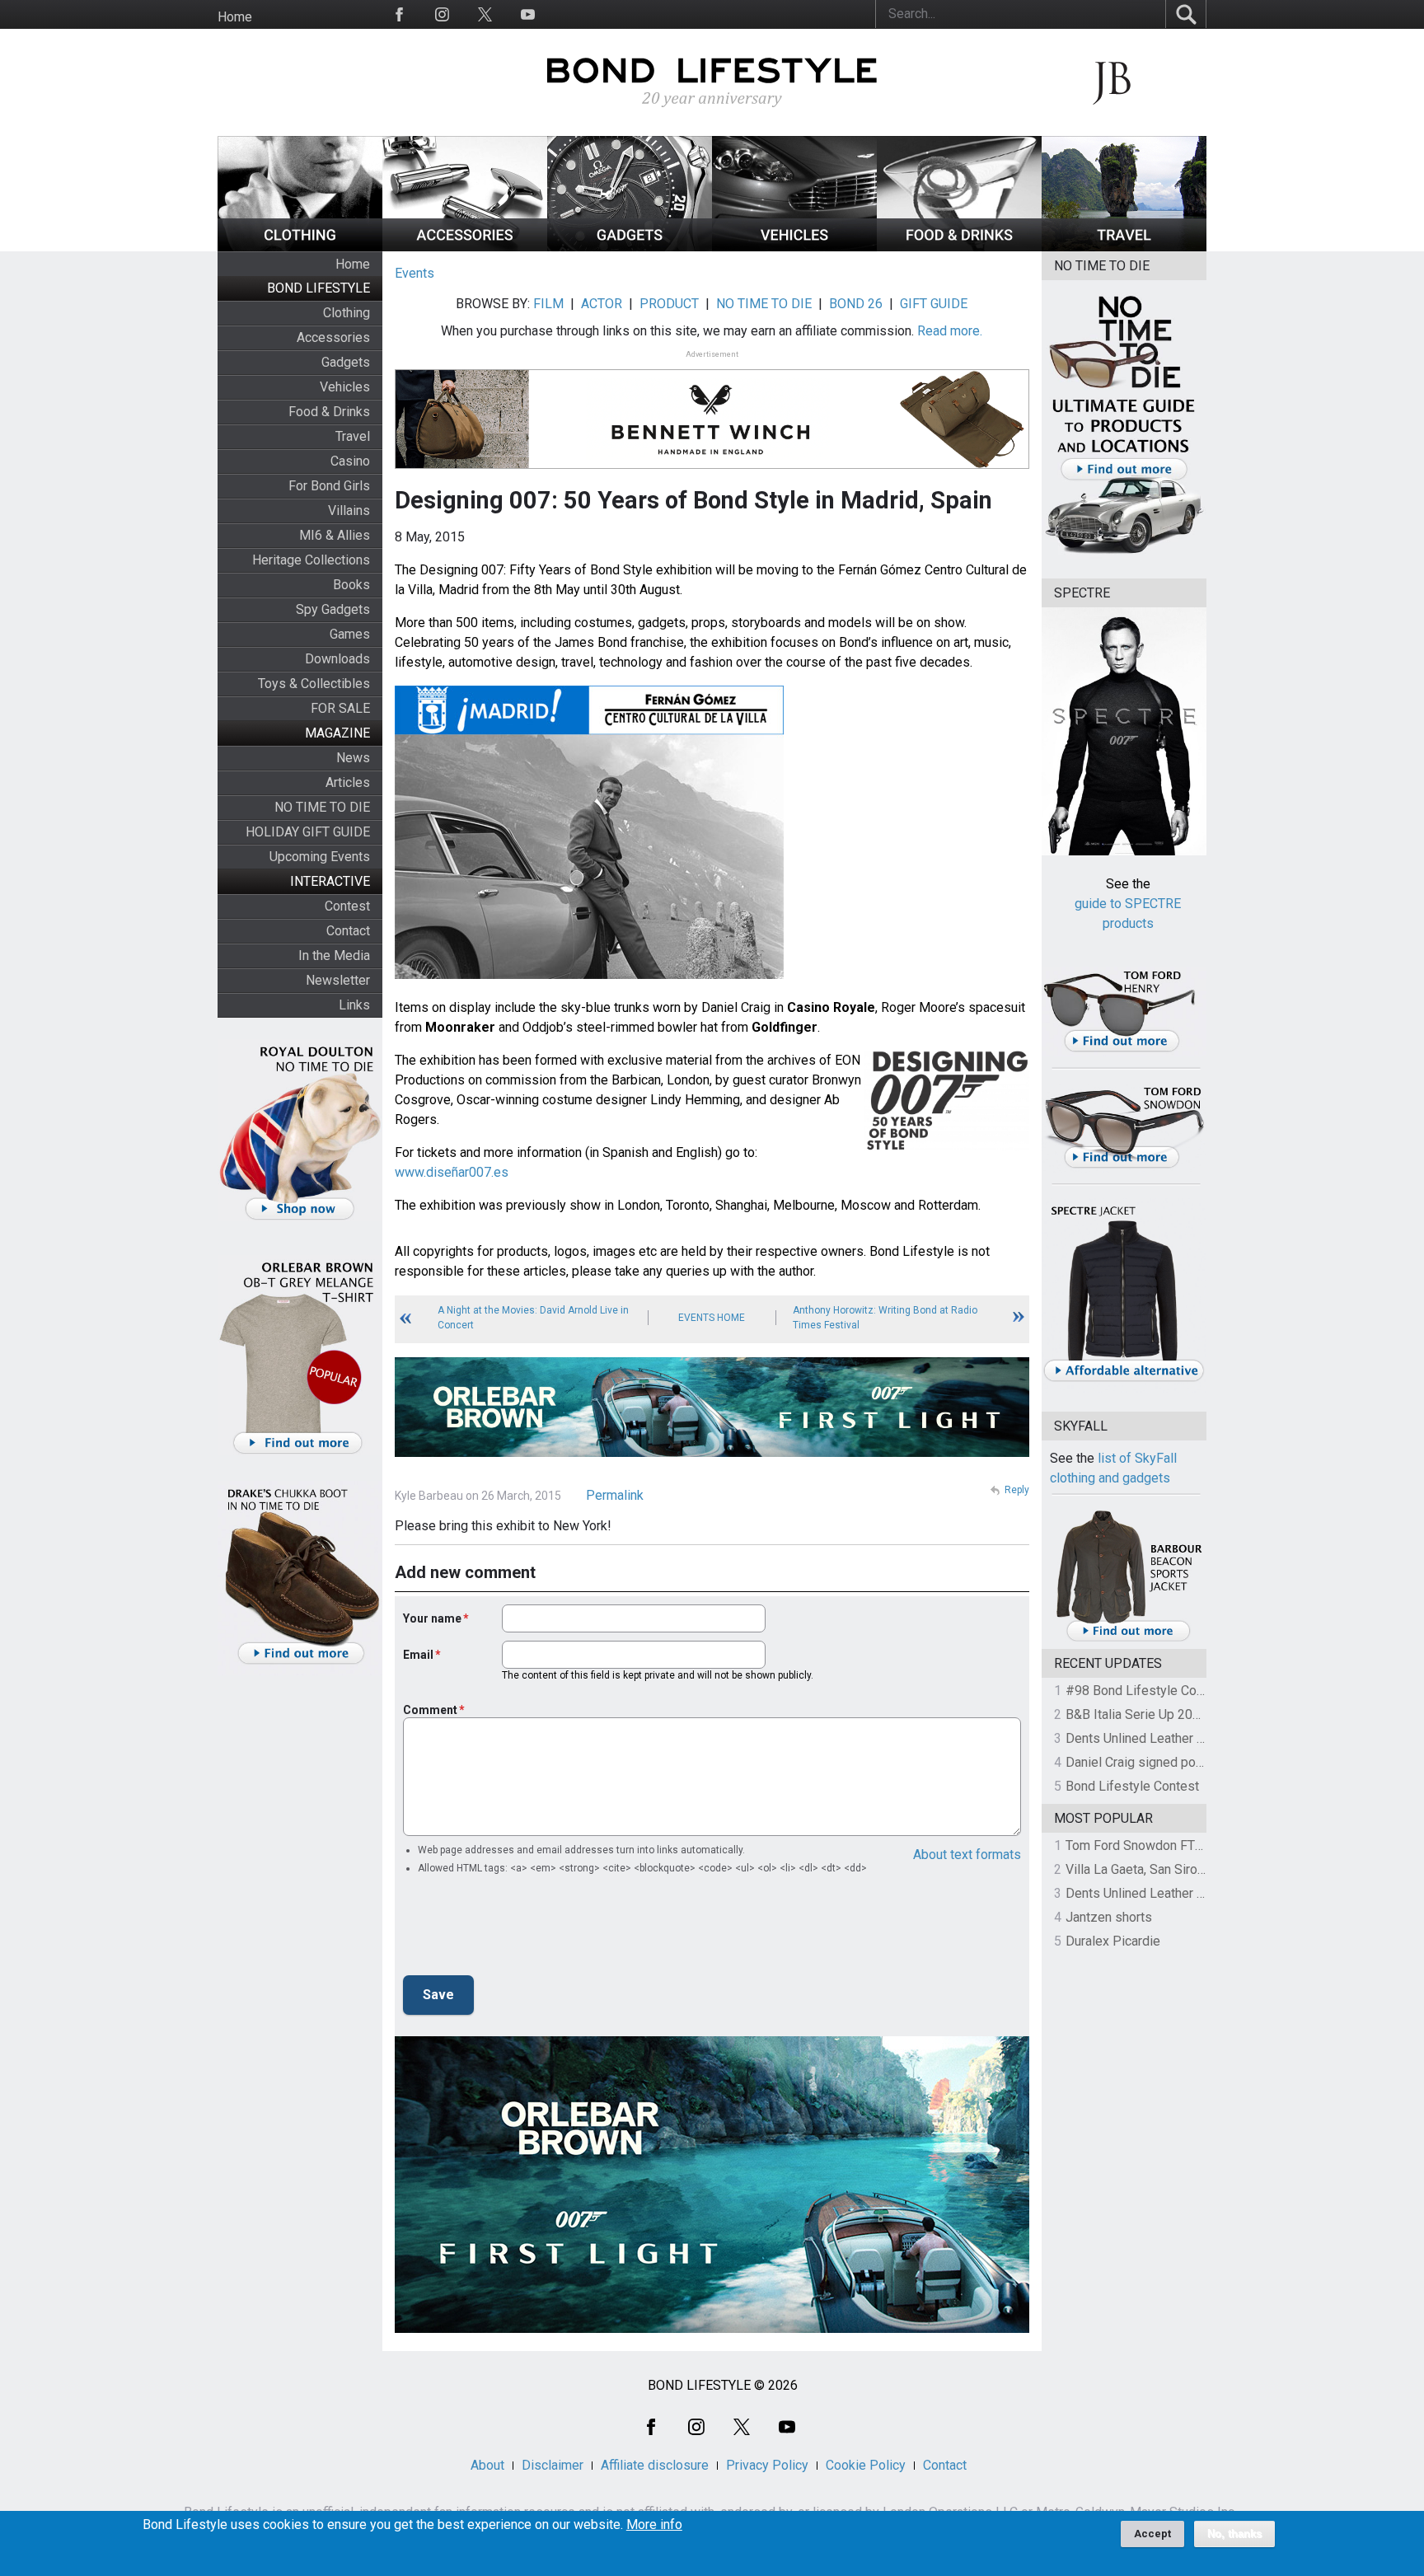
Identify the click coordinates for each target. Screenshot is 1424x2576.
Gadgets (346, 362)
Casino (350, 461)
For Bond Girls (329, 486)
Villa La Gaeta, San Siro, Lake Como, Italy (1182, 1869)
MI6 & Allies (335, 535)
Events (415, 273)
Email (418, 1655)
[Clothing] (300, 247)
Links (354, 1005)
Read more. (950, 331)
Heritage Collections (311, 560)
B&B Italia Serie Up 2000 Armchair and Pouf (1191, 1714)
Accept (1152, 2534)
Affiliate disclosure (655, 2465)
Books (351, 585)
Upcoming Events (320, 857)
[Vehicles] (794, 247)
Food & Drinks (329, 412)
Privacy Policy (767, 2465)
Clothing (347, 313)
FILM (548, 304)
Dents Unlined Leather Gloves (1151, 1738)
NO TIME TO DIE (322, 807)
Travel (353, 436)
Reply (1017, 1490)
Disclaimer (553, 2465)
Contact (348, 931)
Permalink (615, 1495)
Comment (430, 1710)
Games (350, 634)
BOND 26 (856, 304)
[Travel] (1124, 247)
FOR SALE (340, 708)
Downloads (337, 659)
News (353, 758)
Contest (347, 906)
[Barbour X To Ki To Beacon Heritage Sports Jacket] (1128, 1639)
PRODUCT (669, 304)
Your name (432, 1618)
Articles (348, 782)
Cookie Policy (866, 2465)
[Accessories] (465, 247)
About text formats (967, 1855)
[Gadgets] (630, 247)
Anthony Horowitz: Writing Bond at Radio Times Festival (885, 1318)
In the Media (334, 955)
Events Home (712, 1318)
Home (235, 17)
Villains (349, 511)
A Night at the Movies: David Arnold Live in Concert (533, 1318)
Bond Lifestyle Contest (1132, 1786)
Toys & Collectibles (314, 684)
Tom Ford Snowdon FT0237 (1145, 1845)
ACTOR (602, 304)
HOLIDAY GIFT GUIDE (308, 832)
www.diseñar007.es (452, 1172)
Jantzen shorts (1109, 1917)
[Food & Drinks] (959, 247)
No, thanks (1234, 2534)
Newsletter (338, 980)
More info (654, 2525)
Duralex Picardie (1113, 1941)
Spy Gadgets (333, 609)
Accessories (333, 337)
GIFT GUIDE (934, 304)
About (487, 2465)
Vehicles (345, 387)
